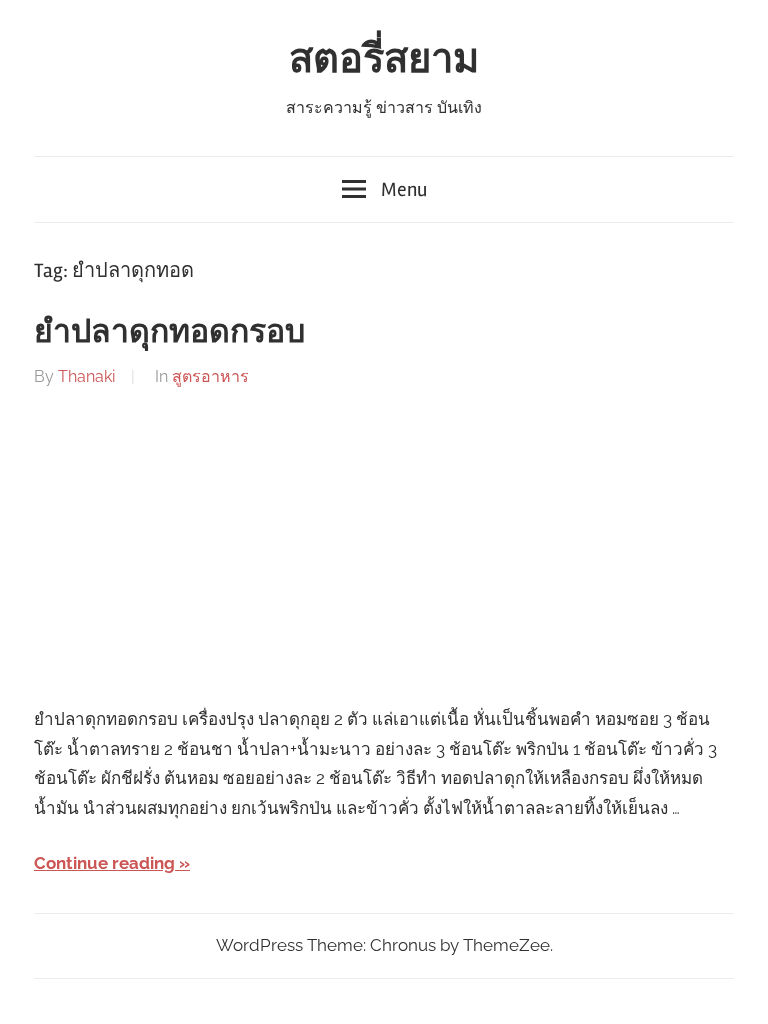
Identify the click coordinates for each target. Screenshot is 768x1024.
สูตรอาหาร (210, 376)
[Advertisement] (384, 548)
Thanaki (86, 376)
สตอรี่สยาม (384, 59)
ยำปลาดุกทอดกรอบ (169, 331)
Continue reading (104, 863)
